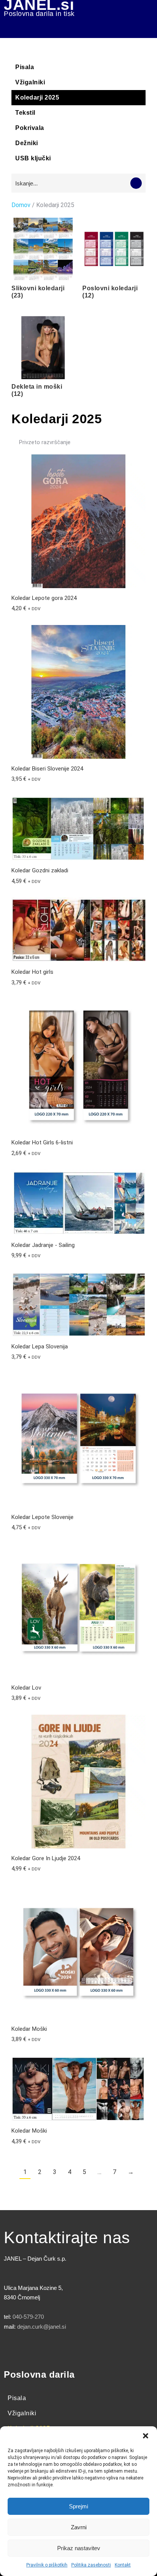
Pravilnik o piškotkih (47, 2565)
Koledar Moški (29, 2029)
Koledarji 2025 (37, 97)
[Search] (136, 183)
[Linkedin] (76, 2349)
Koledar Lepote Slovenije (42, 1517)
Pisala (25, 67)
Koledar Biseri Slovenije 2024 (47, 769)
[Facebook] (13, 2349)
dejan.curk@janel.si (42, 2327)
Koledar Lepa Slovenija (40, 1347)
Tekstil (25, 113)
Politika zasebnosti (91, 2565)
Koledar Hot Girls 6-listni (42, 1142)
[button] (146, 2436)
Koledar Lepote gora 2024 (44, 598)
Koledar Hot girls (32, 972)
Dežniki (27, 143)
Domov (21, 205)
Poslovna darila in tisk (39, 14)
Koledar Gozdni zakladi (40, 870)
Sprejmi (78, 2506)
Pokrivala (30, 128)
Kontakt (123, 2565)
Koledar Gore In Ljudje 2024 (46, 1858)
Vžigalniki (30, 82)
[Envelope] (97, 2349)
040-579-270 (28, 2317)
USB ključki (33, 158)
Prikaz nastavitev (79, 2548)
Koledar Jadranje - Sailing (43, 1245)
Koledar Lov (26, 1688)
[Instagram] (55, 2349)
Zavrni (79, 2527)
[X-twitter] (34, 2349)
